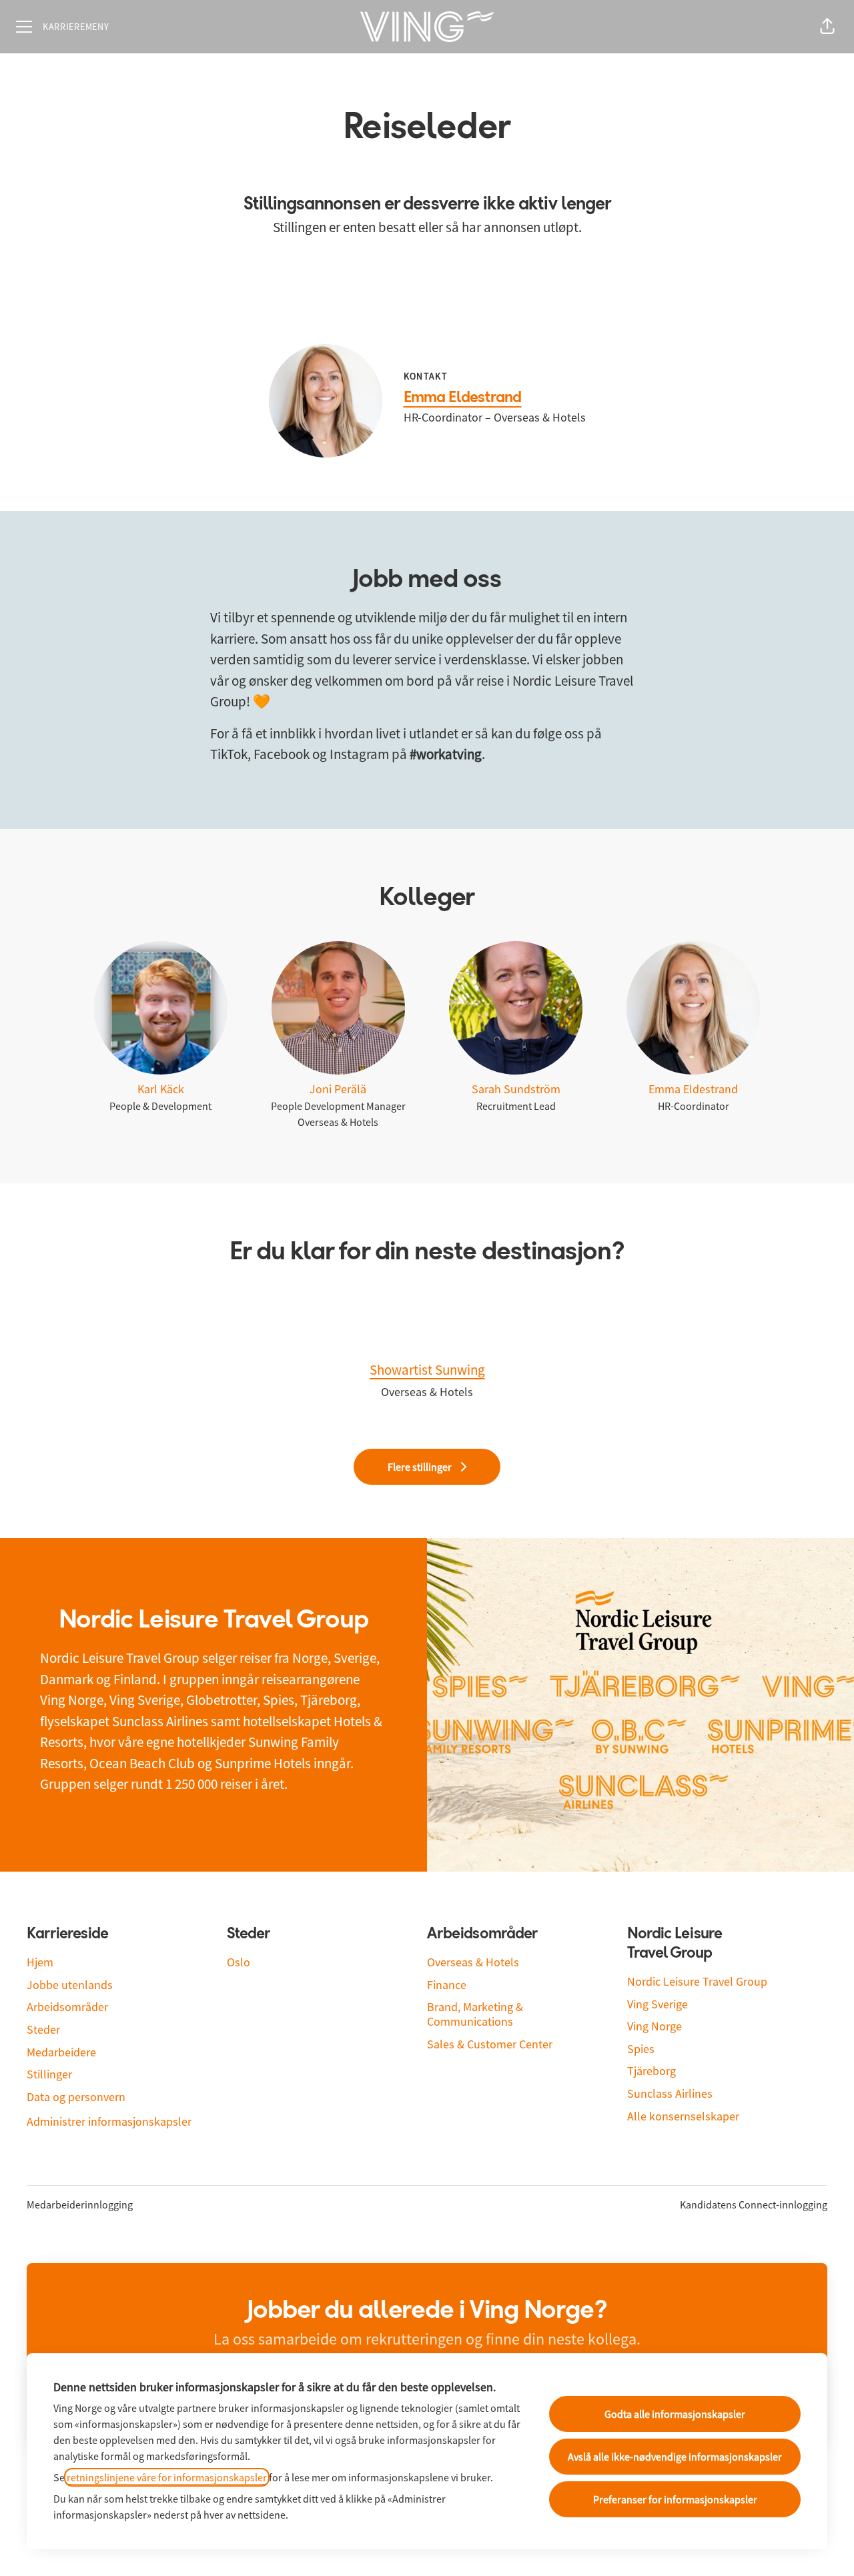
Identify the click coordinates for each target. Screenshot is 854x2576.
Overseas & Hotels (473, 1962)
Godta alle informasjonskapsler (675, 2414)
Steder (43, 2029)
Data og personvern (76, 2097)
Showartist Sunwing (427, 1370)
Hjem (40, 1962)
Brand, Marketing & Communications (475, 2014)
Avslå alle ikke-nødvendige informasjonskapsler (675, 2457)
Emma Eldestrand (463, 398)
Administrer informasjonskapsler (109, 2121)
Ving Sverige (658, 2004)
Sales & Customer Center (490, 2044)
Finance (447, 1985)
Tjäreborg (652, 2071)
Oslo (239, 1962)
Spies (641, 2049)
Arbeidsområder (67, 2007)
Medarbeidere (61, 2052)
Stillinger (49, 2074)
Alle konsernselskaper (683, 2116)
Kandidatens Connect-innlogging (754, 2204)
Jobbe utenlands (70, 1985)
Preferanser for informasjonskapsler (675, 2499)
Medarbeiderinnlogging (80, 2204)
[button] (827, 27)
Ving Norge (655, 2026)
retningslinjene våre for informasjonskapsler (167, 2477)
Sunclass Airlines (670, 2093)
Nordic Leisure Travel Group (697, 1981)
